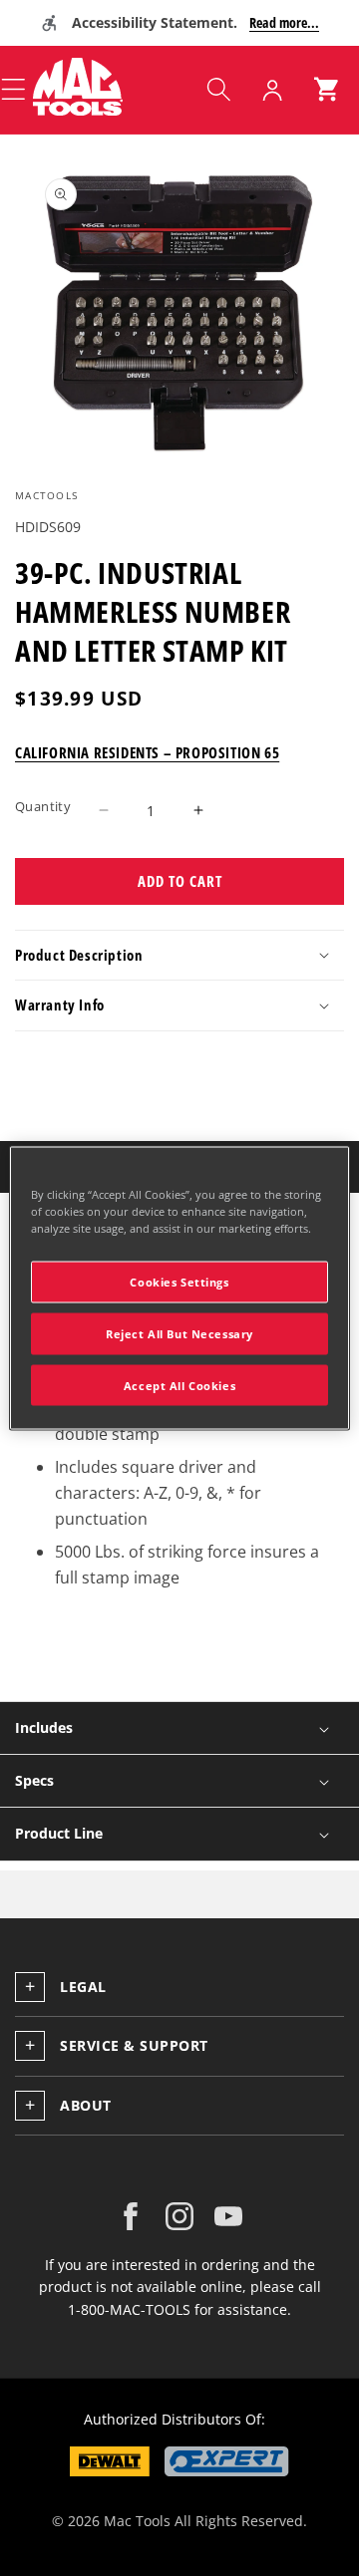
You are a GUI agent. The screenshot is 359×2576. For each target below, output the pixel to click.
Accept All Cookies (179, 1385)
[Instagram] (179, 2216)
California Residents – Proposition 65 (147, 752)
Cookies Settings (179, 1281)
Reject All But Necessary (179, 1333)
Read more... (284, 22)
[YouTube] (228, 2216)
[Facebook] (131, 2216)
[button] (218, 90)
